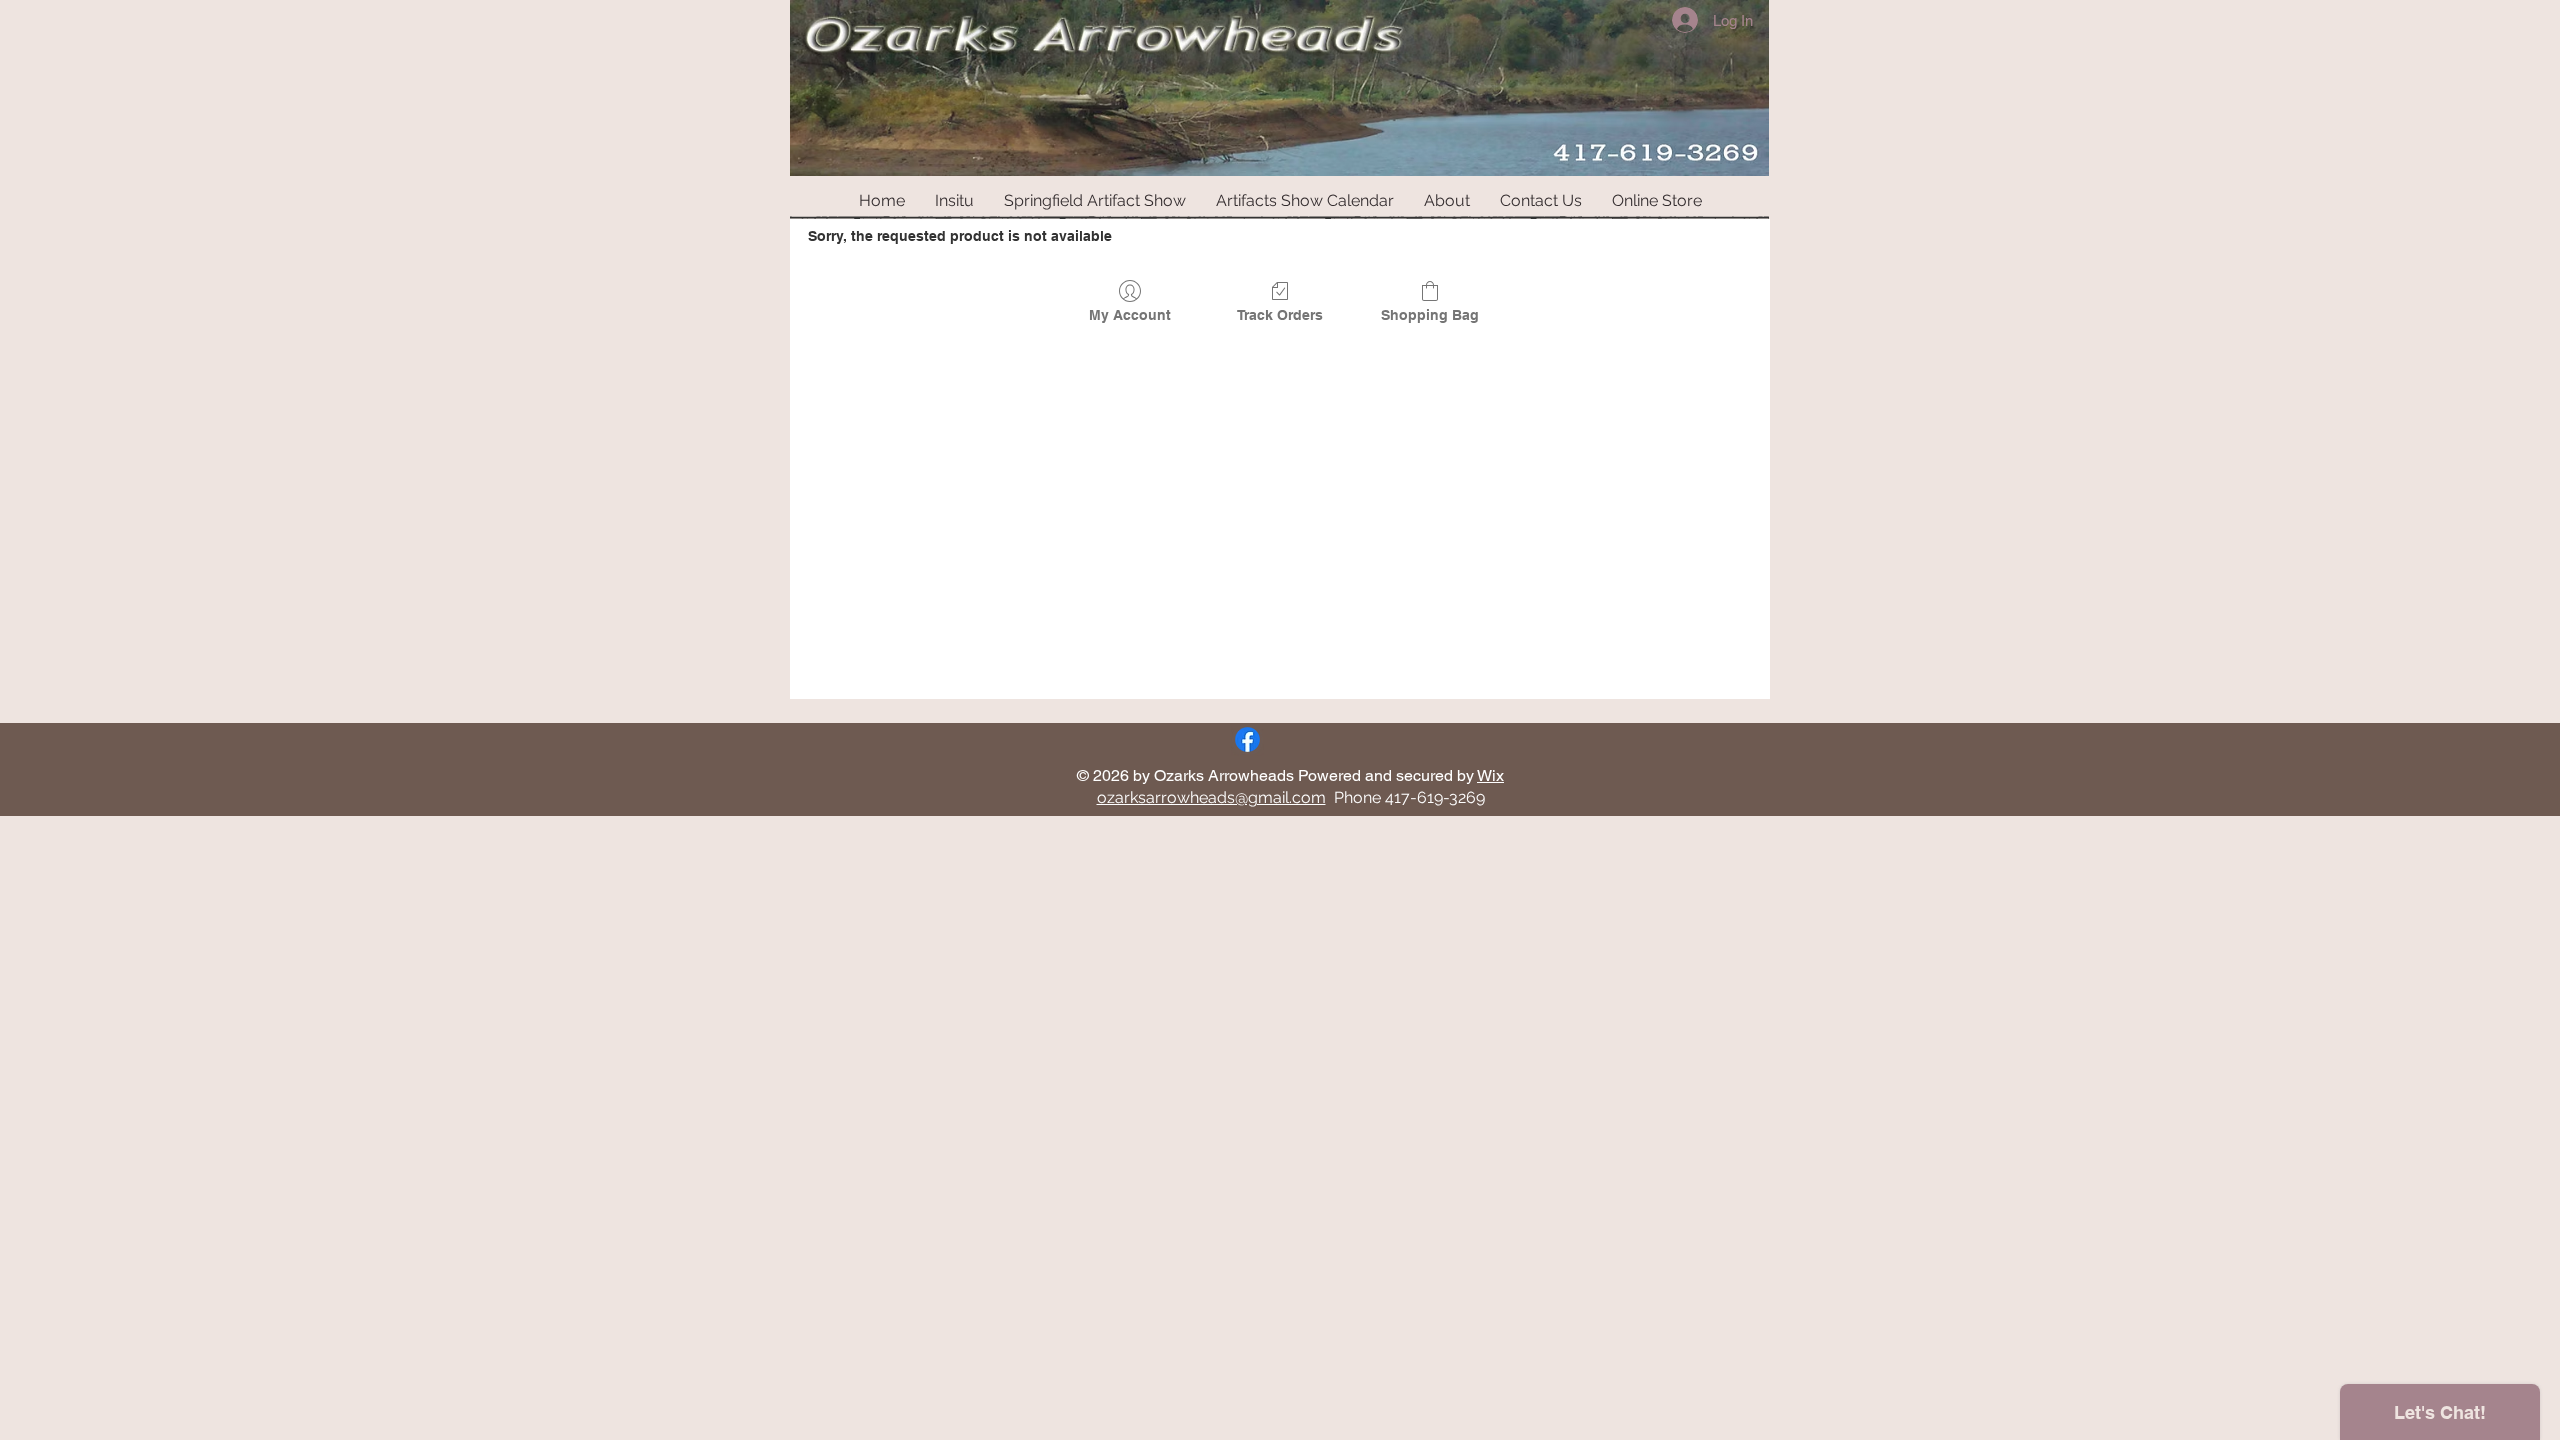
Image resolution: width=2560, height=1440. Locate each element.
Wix (1490, 775)
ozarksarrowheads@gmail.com (1211, 797)
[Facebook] (1247, 739)
